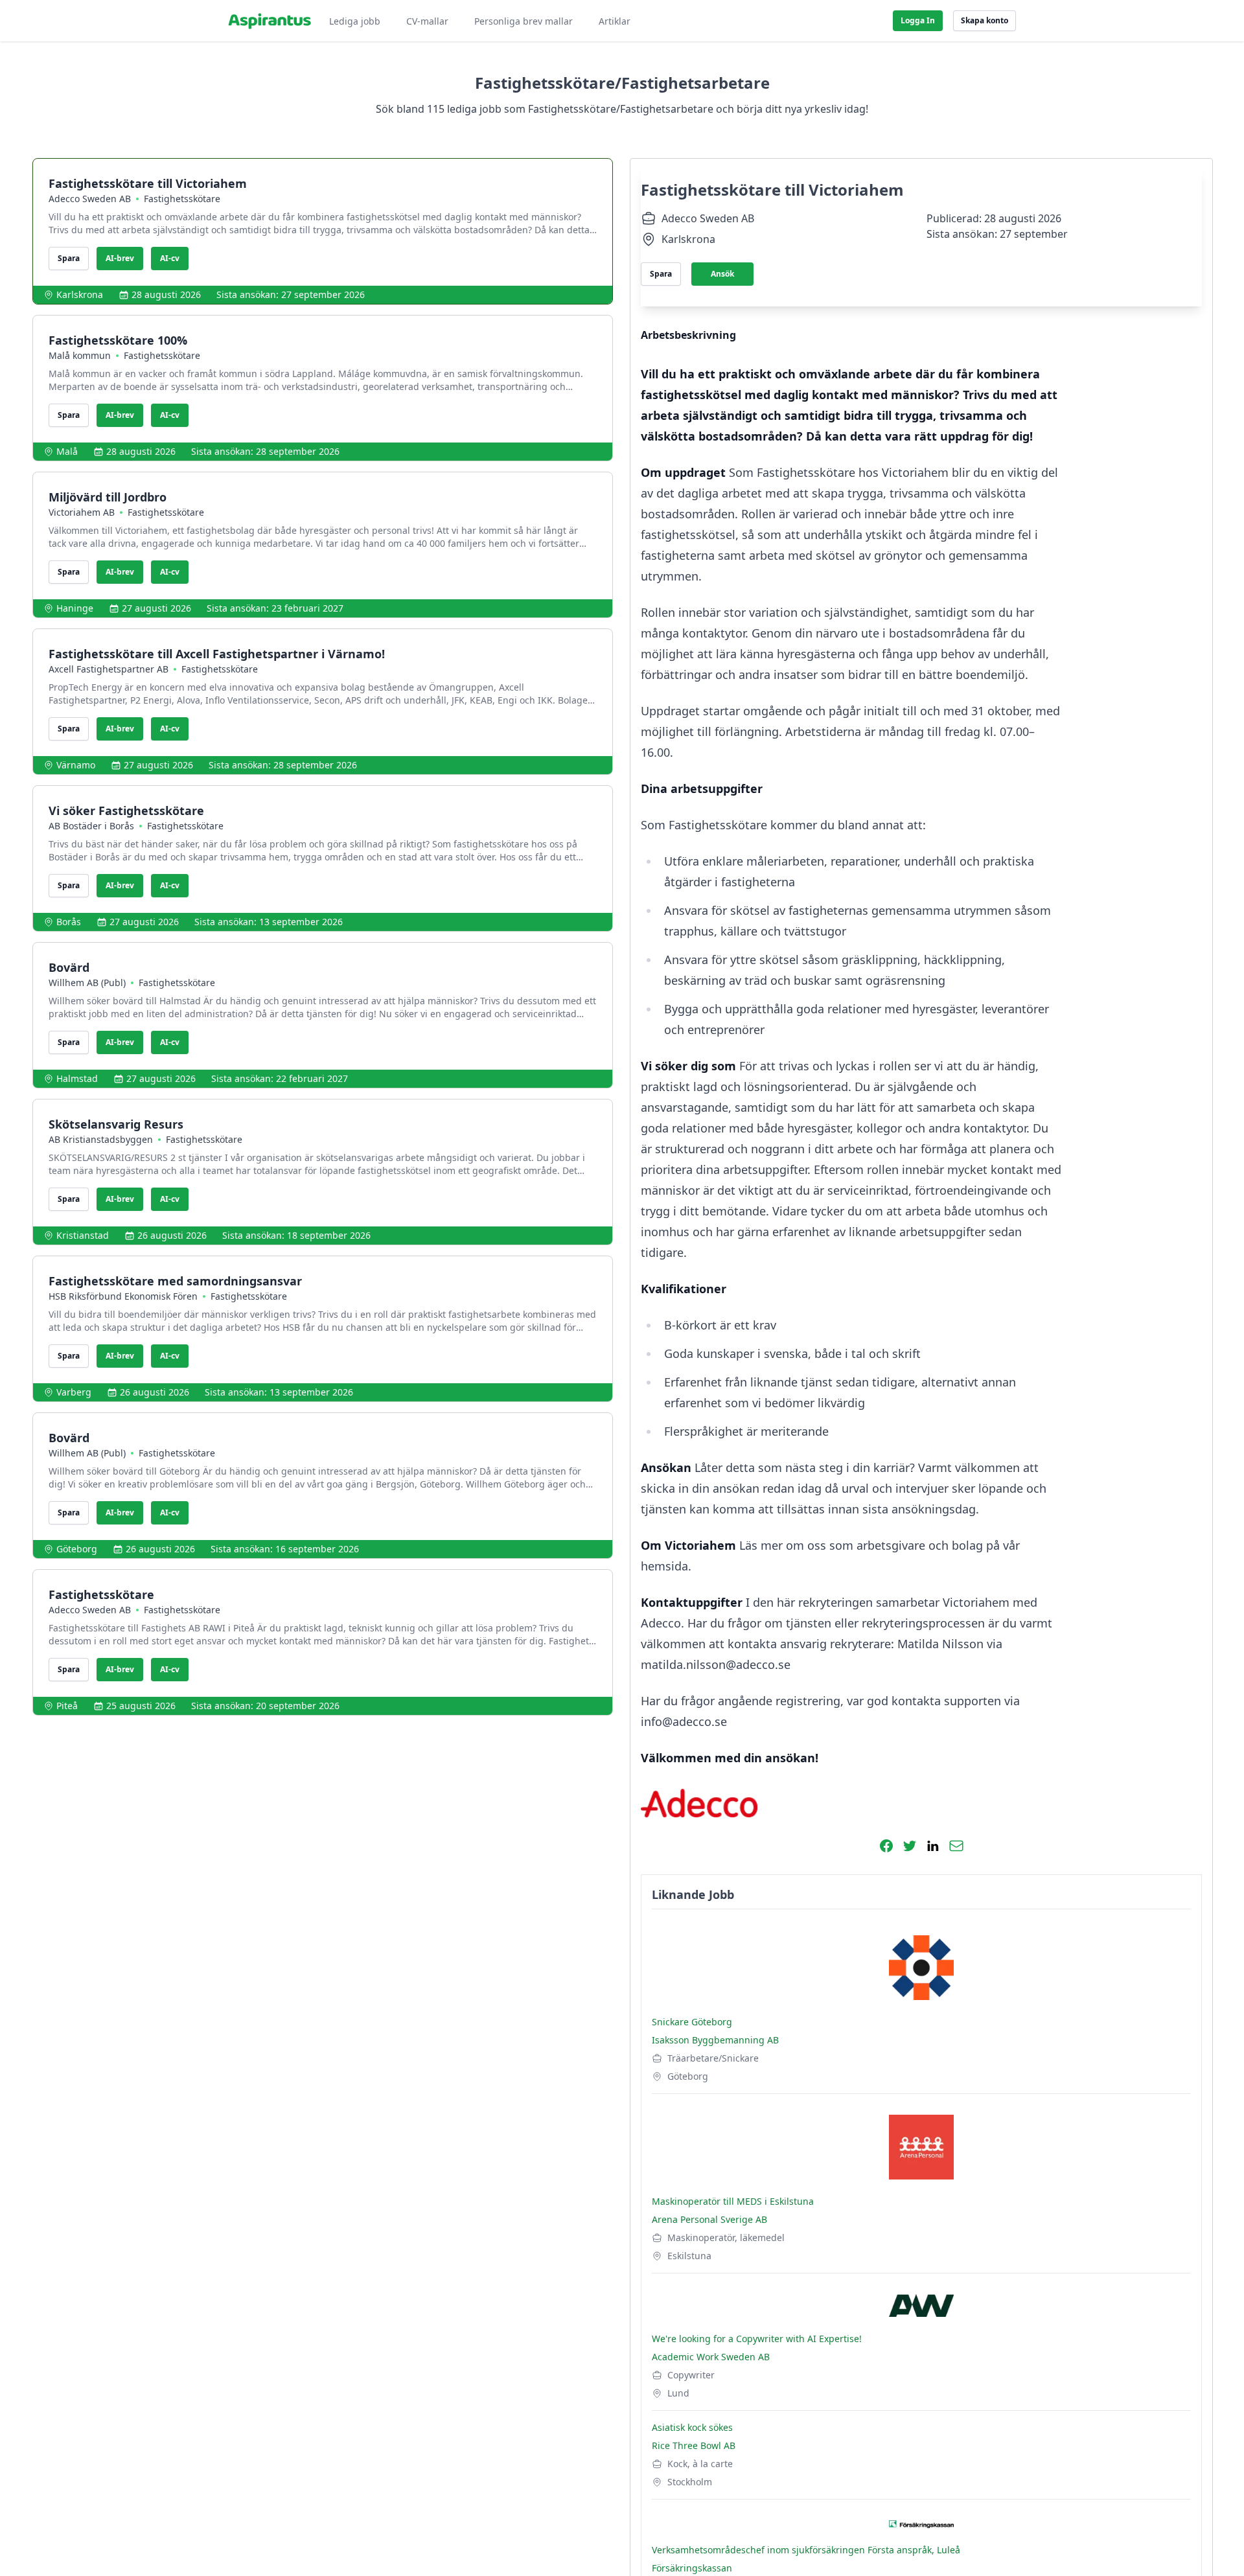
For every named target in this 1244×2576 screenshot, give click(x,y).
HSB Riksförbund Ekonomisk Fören (123, 1296)
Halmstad (77, 1078)
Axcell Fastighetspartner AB (109, 669)
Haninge (75, 608)
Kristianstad (83, 1235)
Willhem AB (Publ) (87, 983)
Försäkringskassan (692, 2568)
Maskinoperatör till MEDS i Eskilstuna (733, 2201)
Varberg (74, 1392)
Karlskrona (80, 294)
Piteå (67, 1706)
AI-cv (170, 258)
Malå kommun (80, 355)
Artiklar (615, 21)
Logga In (918, 20)
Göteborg (77, 1549)
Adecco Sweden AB (90, 199)
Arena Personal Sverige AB (709, 2219)
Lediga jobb (355, 21)
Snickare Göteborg (692, 2022)
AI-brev (120, 258)
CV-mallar (427, 21)
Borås (69, 922)
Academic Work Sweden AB (711, 2357)
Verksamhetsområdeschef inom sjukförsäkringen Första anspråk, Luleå (806, 2550)
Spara (69, 258)
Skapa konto (985, 20)
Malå (67, 451)
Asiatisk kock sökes (692, 2427)
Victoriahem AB (82, 512)
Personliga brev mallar (524, 21)
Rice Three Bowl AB (694, 2445)
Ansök (722, 274)
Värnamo (76, 765)
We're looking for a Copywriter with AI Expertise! (757, 2339)
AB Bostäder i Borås (91, 826)
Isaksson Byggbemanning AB (715, 2040)
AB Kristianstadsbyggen (101, 1139)
